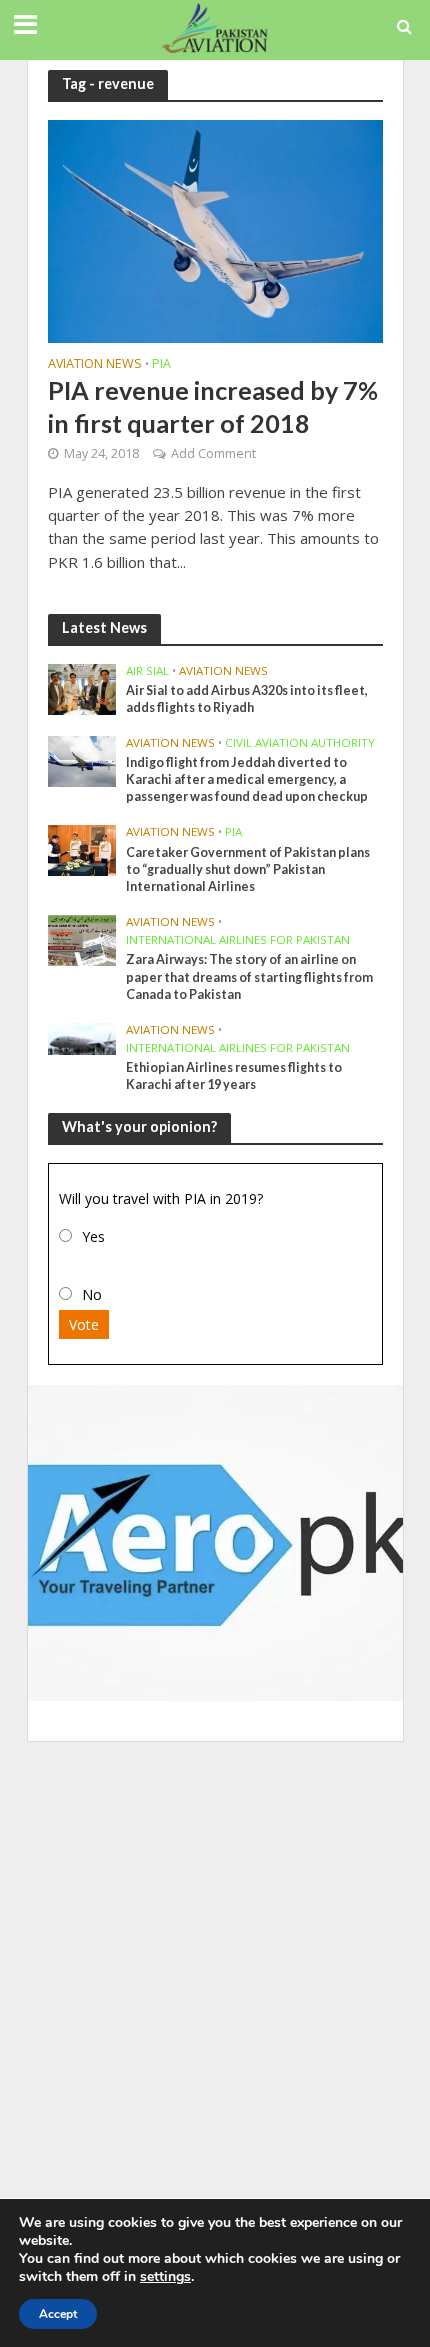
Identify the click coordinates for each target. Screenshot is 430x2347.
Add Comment (213, 453)
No (92, 1294)
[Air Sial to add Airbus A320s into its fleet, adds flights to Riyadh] (82, 688)
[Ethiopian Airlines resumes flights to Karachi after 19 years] (82, 1037)
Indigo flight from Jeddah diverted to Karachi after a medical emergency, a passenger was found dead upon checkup (247, 779)
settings (165, 2277)
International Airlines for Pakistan (238, 940)
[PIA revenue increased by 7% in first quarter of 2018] (215, 229)
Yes (93, 1236)
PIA (161, 365)
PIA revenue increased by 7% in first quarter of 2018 (213, 406)
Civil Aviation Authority (300, 743)
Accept (58, 2314)
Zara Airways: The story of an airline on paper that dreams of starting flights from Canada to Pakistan (249, 976)
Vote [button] (84, 1324)
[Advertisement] (215, 1976)
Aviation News (95, 365)
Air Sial (147, 671)
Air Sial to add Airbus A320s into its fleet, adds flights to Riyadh (247, 699)
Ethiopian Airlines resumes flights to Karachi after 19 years (234, 1076)
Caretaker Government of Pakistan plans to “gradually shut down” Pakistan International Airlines (248, 869)
